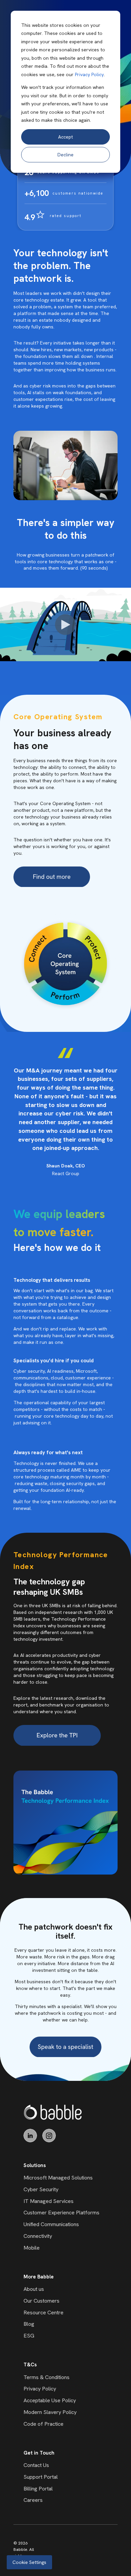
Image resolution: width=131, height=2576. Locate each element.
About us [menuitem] (34, 2289)
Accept (65, 137)
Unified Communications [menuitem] (51, 2224)
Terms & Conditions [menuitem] (47, 2377)
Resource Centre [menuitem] (43, 2312)
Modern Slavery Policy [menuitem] (50, 2412)
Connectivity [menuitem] (38, 2236)
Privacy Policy (89, 74)
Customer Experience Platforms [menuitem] (61, 2213)
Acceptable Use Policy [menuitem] (50, 2400)
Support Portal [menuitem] (41, 2477)
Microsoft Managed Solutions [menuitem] (58, 2178)
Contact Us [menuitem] (36, 2465)
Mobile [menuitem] (32, 2248)
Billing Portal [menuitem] (38, 2489)
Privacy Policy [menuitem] (40, 2389)
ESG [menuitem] (29, 2336)
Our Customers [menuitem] (41, 2301)
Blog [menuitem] (29, 2324)
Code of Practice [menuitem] (43, 2424)
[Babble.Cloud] (53, 2112)
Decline (65, 155)
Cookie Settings (29, 2562)
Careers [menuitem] (33, 2500)
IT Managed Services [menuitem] (49, 2201)
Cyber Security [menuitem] (41, 2189)
